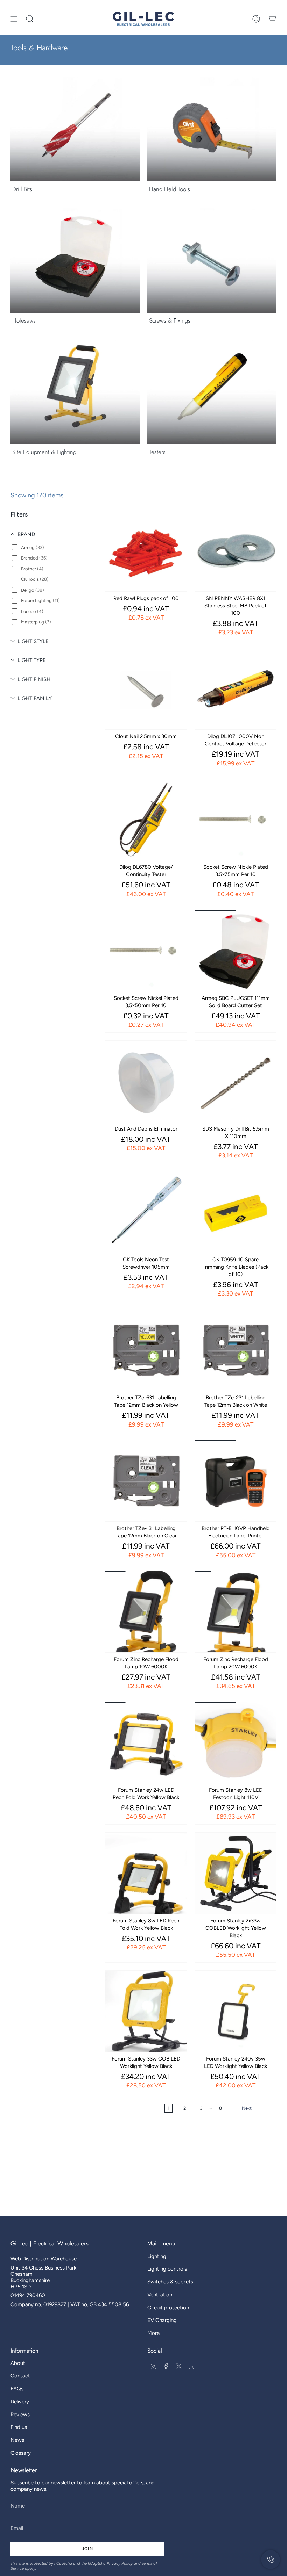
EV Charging (162, 2320)
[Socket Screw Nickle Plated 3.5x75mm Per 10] (236, 820)
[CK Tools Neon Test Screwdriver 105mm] (146, 1212)
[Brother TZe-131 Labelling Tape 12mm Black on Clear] (146, 1481)
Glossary (21, 2453)
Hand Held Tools (170, 189)
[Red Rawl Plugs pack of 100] (146, 551)
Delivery (20, 2402)
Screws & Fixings (170, 320)
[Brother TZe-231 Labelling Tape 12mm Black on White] (236, 1350)
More (153, 2333)
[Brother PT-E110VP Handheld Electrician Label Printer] (236, 1481)
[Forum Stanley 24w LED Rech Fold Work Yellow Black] (146, 1742)
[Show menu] (14, 19)
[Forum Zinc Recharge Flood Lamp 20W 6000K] (236, 1612)
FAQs (17, 2389)
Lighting (157, 2256)
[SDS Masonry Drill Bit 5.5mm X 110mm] (236, 1081)
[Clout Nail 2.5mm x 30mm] (146, 689)
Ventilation (160, 2295)
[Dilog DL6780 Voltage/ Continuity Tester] (146, 820)
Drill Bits (22, 189)
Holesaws (24, 320)
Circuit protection (168, 2308)
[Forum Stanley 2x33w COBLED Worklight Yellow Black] (236, 1873)
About (18, 2363)
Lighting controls (167, 2269)
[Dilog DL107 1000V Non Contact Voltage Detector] (236, 689)
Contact (20, 2376)
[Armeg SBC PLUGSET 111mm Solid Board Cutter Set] (236, 951)
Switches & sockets (170, 2282)
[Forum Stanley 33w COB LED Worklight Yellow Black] (146, 2011)
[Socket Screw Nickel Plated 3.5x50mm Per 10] (146, 951)
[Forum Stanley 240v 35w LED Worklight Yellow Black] (236, 2011)
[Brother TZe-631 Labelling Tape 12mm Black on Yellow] (146, 1350)
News (17, 2440)
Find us (19, 2427)
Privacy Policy (120, 2563)
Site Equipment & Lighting (44, 452)
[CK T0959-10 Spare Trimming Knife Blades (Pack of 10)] (236, 1212)
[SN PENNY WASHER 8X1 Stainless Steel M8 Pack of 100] (236, 551)
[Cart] (272, 19)
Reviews (20, 2415)
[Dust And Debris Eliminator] (146, 1081)
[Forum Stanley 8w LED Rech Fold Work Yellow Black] (146, 1873)
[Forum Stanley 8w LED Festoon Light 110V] (236, 1742)
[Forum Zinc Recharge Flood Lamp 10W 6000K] (146, 1612)
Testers (157, 452)
